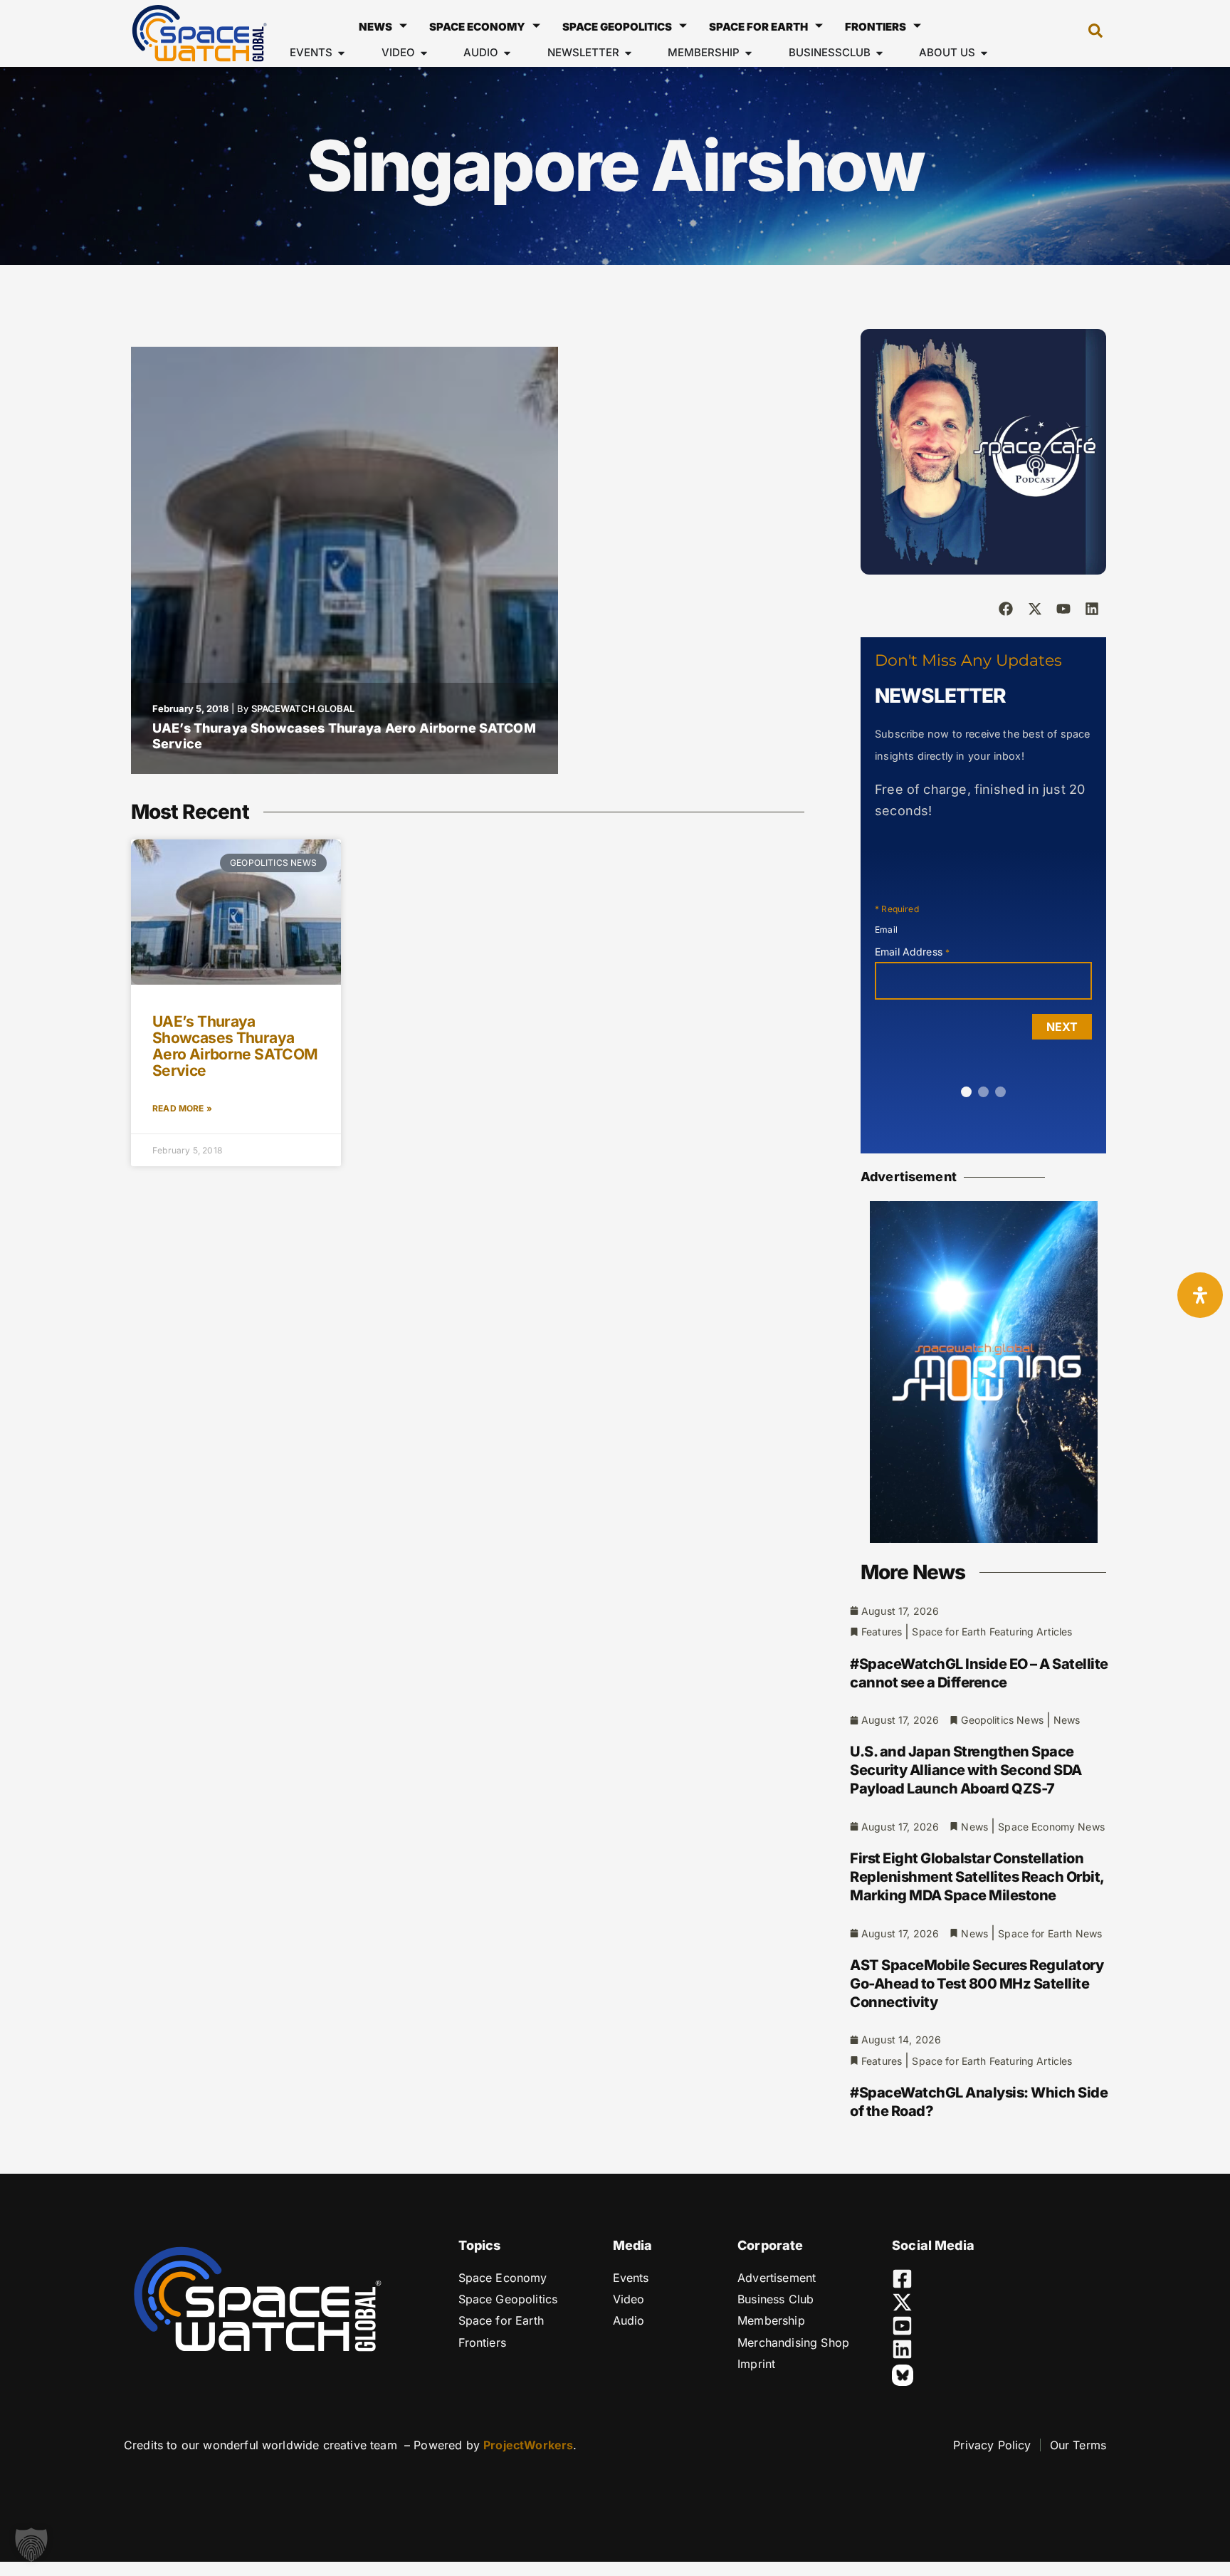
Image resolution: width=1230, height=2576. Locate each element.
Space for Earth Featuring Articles (992, 1632)
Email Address (912, 952)
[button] (1088, 33)
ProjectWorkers (528, 2445)
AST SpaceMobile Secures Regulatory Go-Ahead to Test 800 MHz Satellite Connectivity (977, 1984)
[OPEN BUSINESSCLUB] (879, 53)
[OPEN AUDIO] (507, 53)
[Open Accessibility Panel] (1200, 1295)
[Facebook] (1006, 609)
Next (1062, 1027)
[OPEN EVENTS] (341, 53)
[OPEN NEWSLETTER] (628, 53)
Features (882, 1632)
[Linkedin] (1092, 609)
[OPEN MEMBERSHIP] (748, 53)
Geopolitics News (1002, 1720)
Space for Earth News (1050, 1933)
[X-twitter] (1035, 609)
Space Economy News (1051, 1827)
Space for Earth (758, 27)
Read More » (182, 1108)
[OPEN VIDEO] (424, 53)
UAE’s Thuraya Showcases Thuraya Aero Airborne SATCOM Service (235, 1046)
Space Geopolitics (617, 27)
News (375, 27)
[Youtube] (1063, 609)
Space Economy (477, 27)
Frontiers (876, 27)
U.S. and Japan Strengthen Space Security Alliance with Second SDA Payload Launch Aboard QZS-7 (966, 1770)
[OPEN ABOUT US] (984, 53)
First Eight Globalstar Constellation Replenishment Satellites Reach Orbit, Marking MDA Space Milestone (977, 1877)
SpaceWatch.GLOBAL (303, 708)
